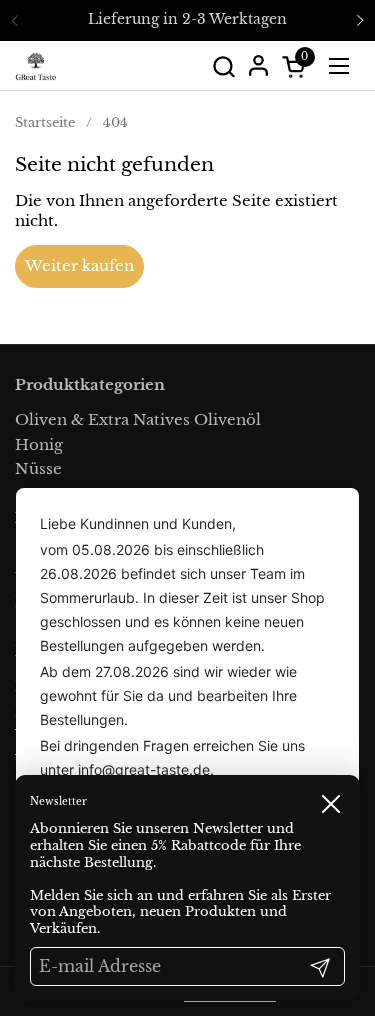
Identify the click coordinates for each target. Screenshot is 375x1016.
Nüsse (38, 468)
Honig (39, 444)
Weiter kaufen (79, 265)
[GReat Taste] (36, 66)
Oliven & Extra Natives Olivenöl (138, 419)
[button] (223, 66)
